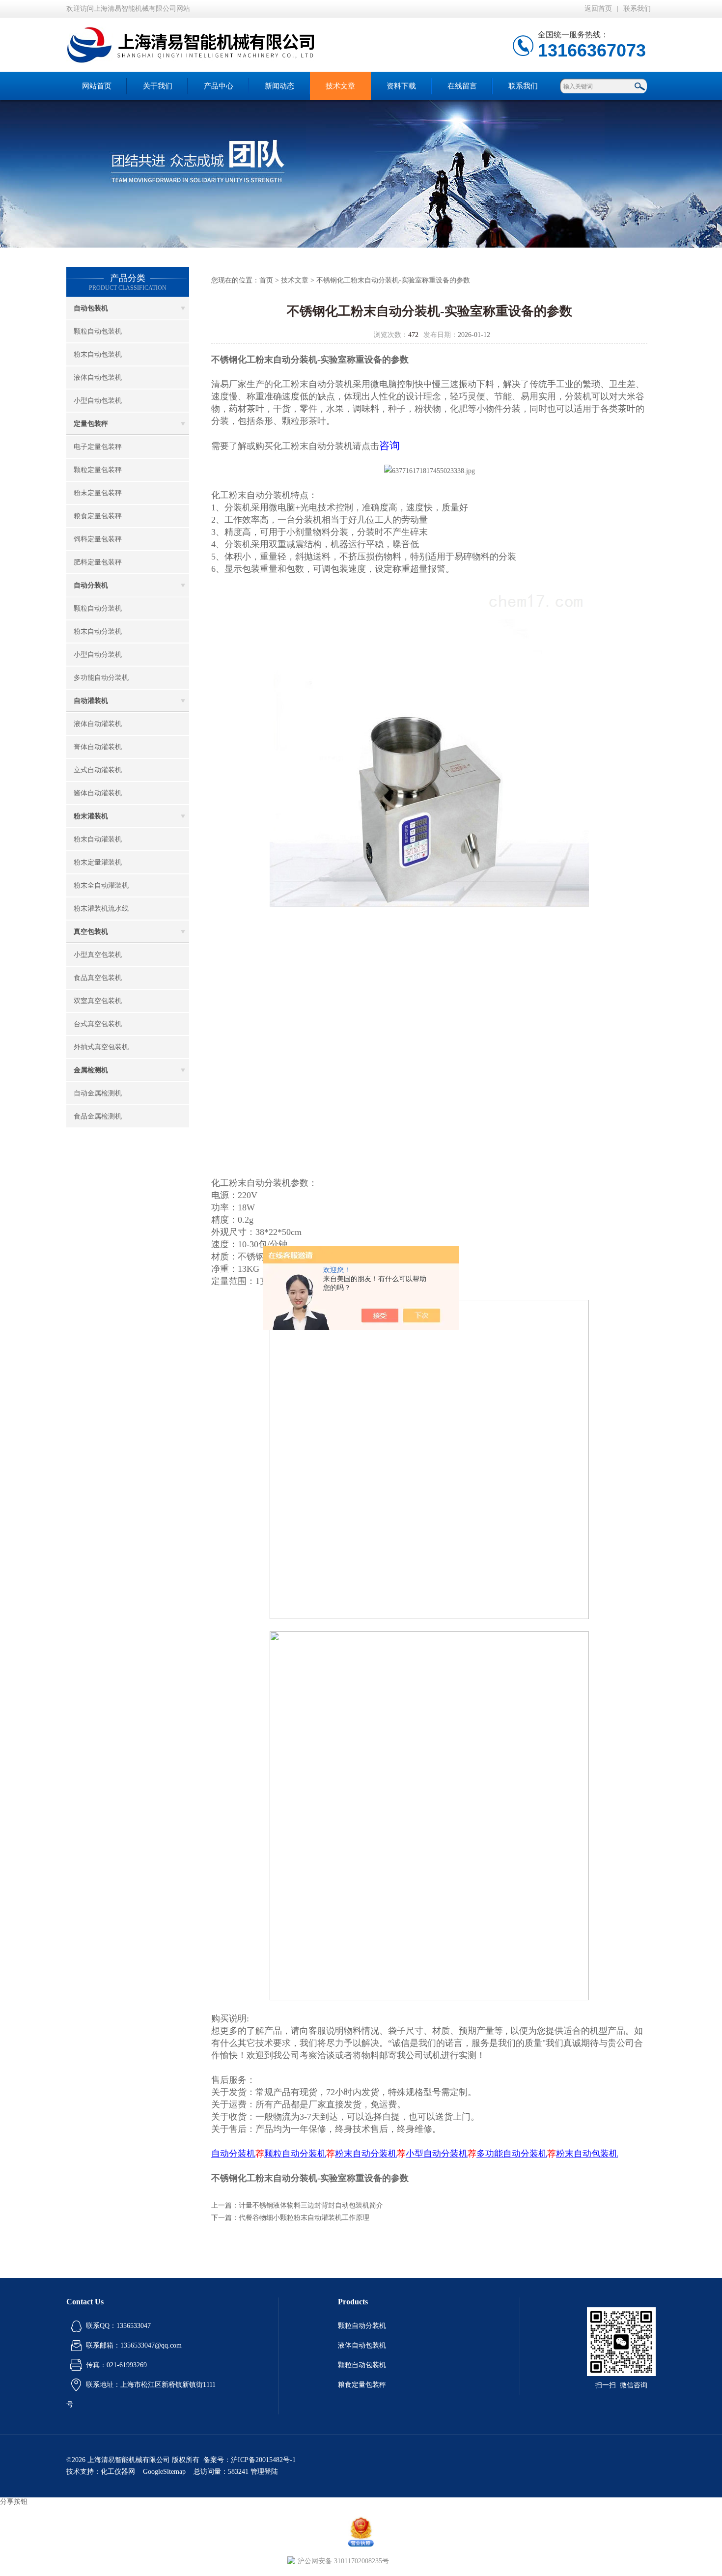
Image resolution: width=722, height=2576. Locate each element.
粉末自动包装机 (98, 354)
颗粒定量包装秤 (98, 470)
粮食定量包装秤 (98, 516)
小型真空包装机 (98, 955)
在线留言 (462, 86)
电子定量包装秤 (98, 447)
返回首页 (598, 9)
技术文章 (340, 86)
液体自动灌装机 (98, 724)
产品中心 (219, 86)
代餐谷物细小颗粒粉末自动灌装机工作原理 (304, 2218)
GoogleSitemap (164, 2472)
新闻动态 (279, 86)
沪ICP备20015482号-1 (263, 2460)
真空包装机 (91, 932)
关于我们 (158, 86)
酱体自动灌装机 (98, 793)
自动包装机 (91, 308)
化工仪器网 (118, 2472)
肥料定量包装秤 (98, 562)
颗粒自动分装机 (98, 608)
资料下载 (401, 86)
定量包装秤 (91, 424)
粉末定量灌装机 (98, 862)
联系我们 (637, 9)
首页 (266, 280)
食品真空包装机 (98, 978)
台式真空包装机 (98, 1024)
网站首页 (97, 86)
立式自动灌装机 (98, 770)
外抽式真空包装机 (101, 1047)
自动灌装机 (91, 701)
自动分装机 (91, 585)
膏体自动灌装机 (98, 747)
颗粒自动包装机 (98, 331)
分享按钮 (14, 2502)
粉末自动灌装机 (98, 839)
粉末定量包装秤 (98, 493)
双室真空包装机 (98, 1001)
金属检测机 (91, 1070)
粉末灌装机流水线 (101, 909)
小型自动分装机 (98, 655)
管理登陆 (264, 2472)
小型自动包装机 (98, 401)
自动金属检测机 (98, 1093)
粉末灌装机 (91, 816)
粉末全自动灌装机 (101, 885)
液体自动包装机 (98, 378)
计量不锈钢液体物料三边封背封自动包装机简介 (311, 2205)
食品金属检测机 (98, 1116)
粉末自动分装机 (98, 631)
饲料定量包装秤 (98, 539)
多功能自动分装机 (101, 678)
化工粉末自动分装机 (313, 384)
